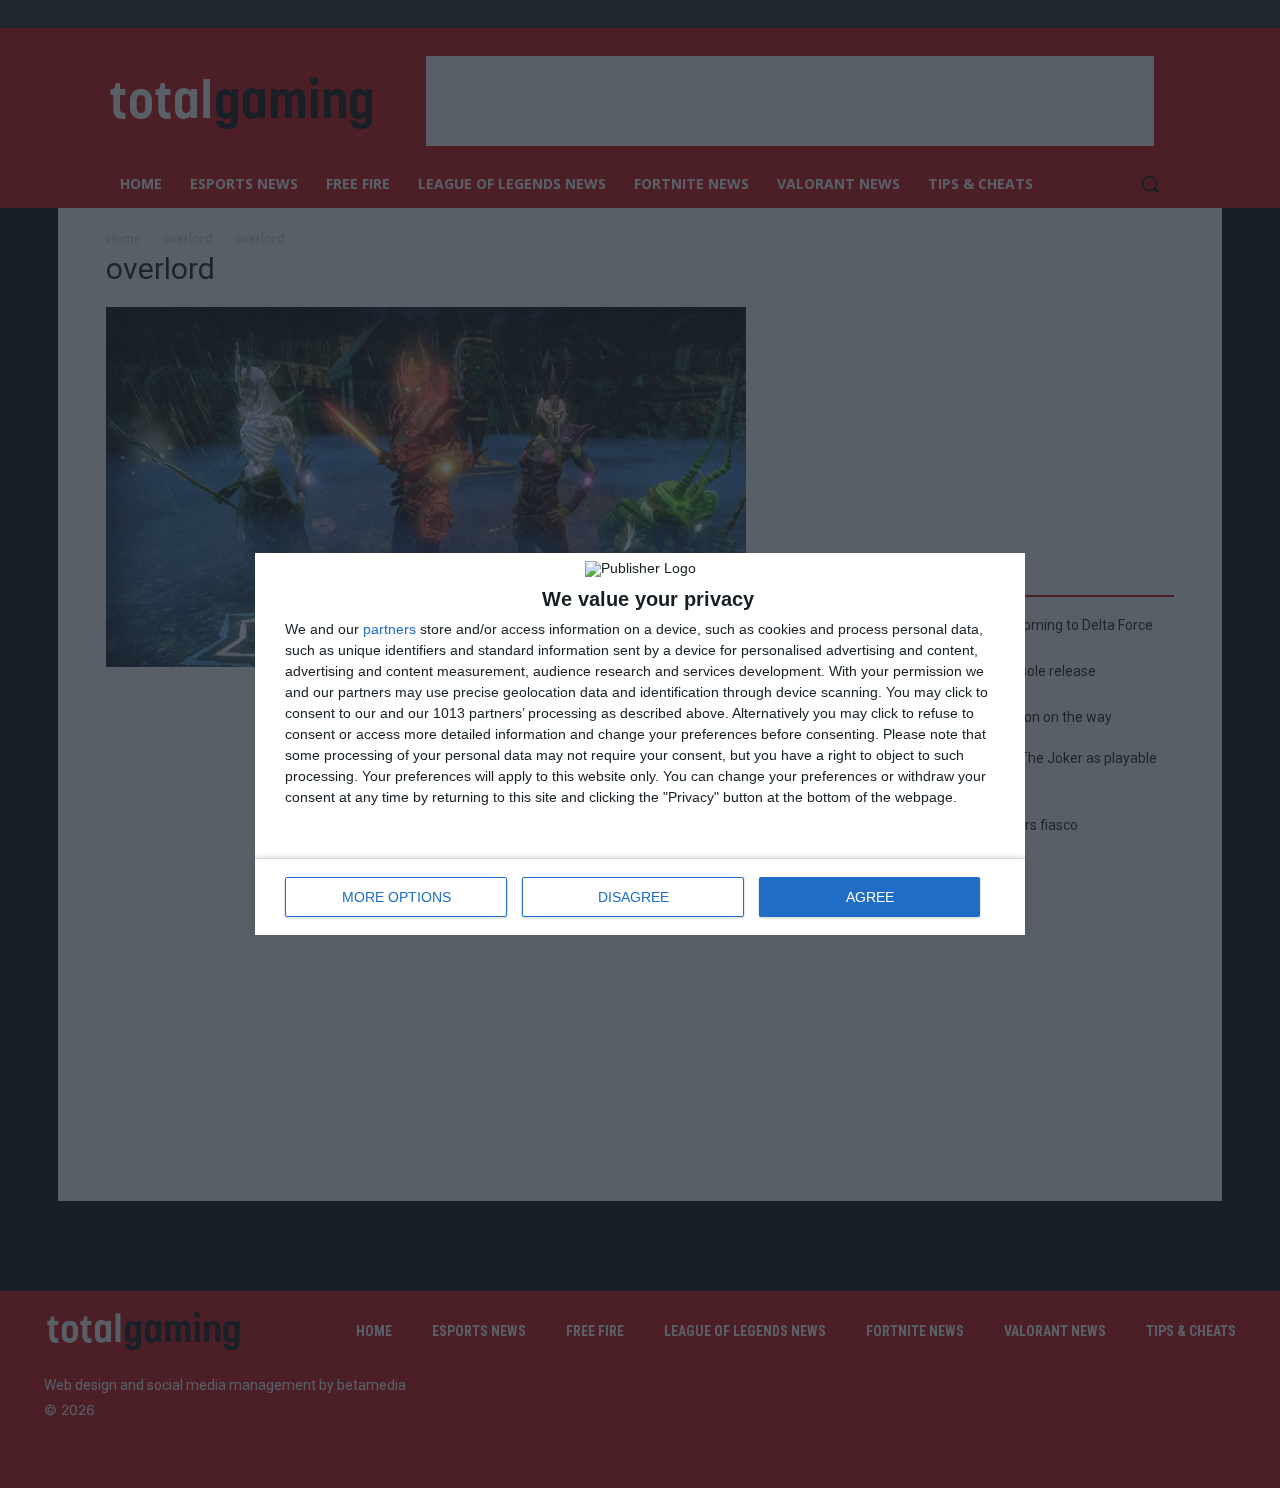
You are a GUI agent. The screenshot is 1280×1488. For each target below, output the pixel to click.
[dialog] (640, 744)
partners (389, 629)
